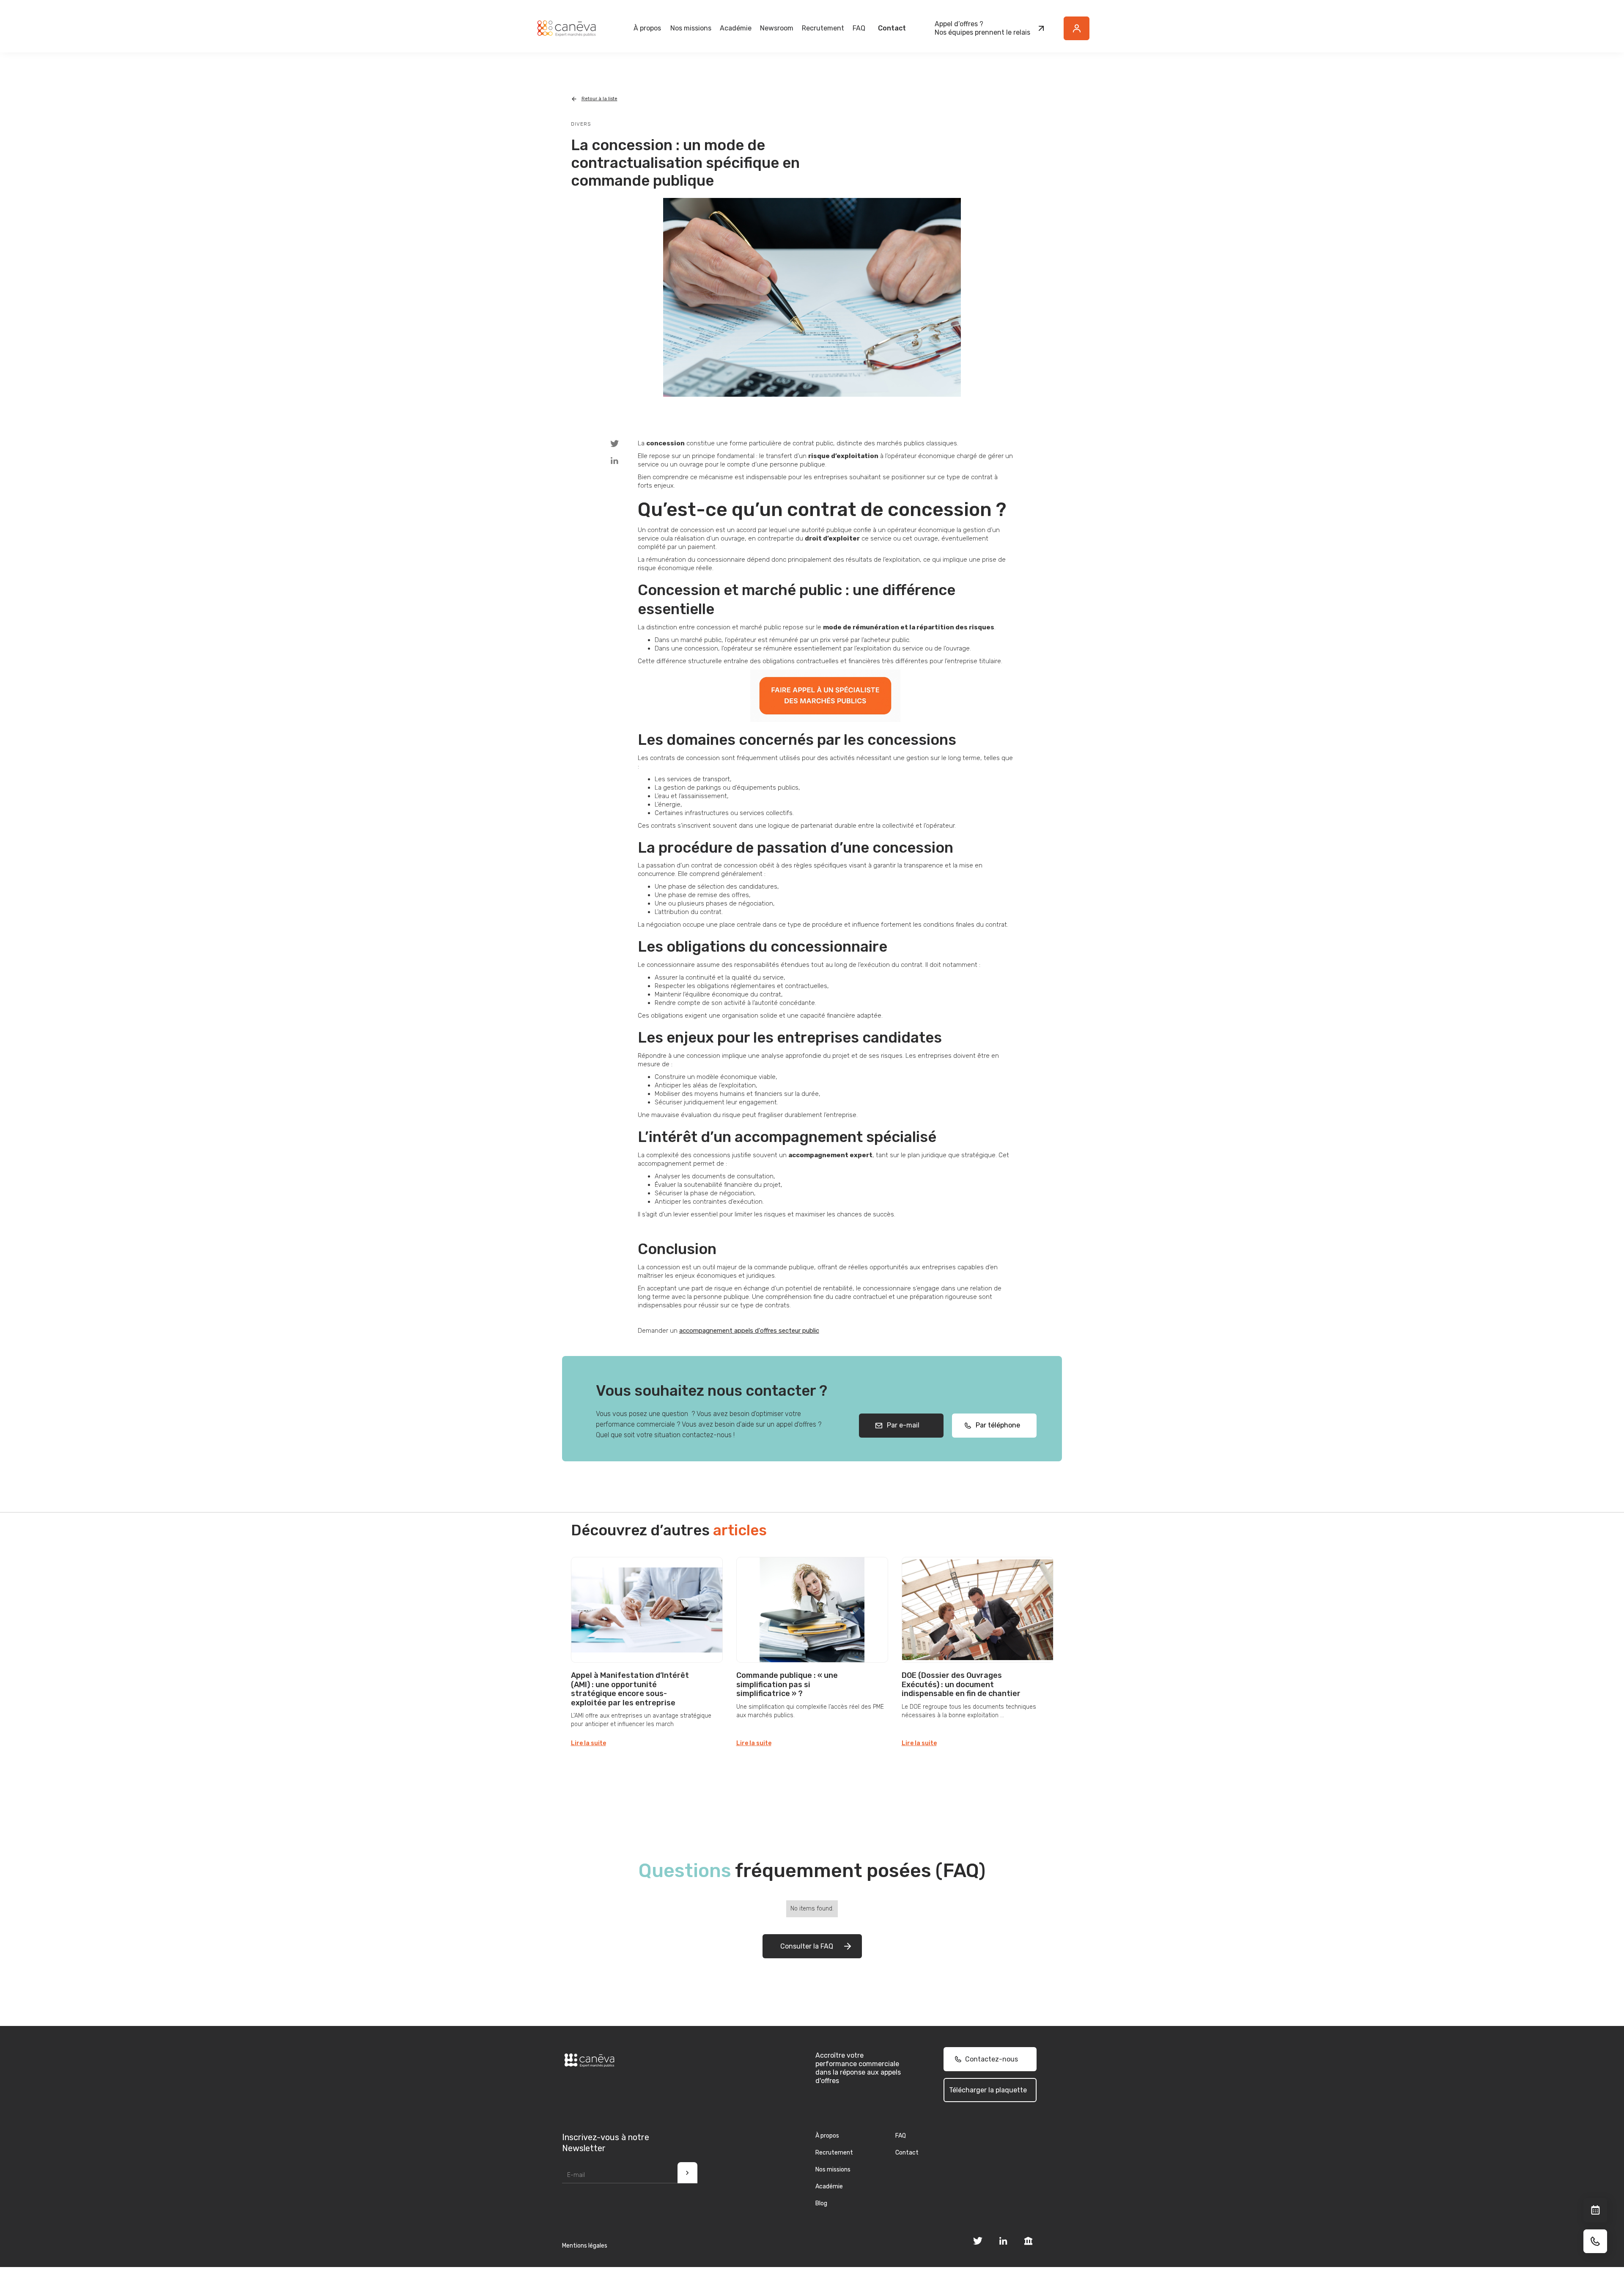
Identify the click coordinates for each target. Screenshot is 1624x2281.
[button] (647, 28)
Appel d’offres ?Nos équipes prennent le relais (982, 28)
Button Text (1081, 33)
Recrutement (823, 28)
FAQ (859, 28)
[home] (566, 28)
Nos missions (833, 2170)
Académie (736, 28)
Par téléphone (995, 1425)
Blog (821, 2203)
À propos (827, 2136)
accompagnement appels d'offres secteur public (749, 1331)
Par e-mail (901, 1425)
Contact (892, 28)
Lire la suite (588, 1743)
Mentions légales (585, 2246)
